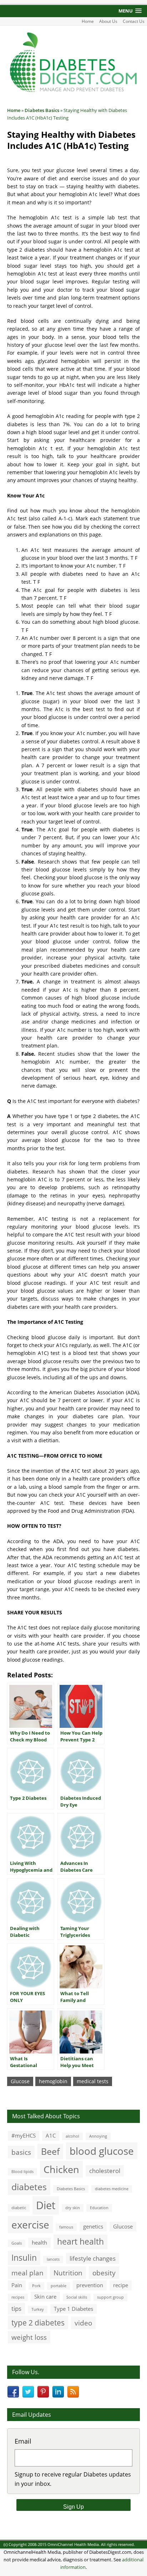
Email (23, 2441)
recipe (121, 2285)
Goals (17, 2243)
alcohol (72, 2136)
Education (99, 2208)
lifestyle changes (93, 2258)
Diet (46, 2205)
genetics (93, 2226)
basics (21, 2152)
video (83, 2323)
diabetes (29, 2187)
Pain (17, 2285)
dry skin (73, 2208)
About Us (108, 21)
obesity (104, 2273)
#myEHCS (24, 2135)
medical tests (93, 2081)
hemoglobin (53, 2081)
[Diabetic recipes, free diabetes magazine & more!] (73, 92)
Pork (36, 2286)
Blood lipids (22, 2172)
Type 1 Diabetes (73, 2309)
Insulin (24, 2258)
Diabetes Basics (71, 2189)
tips (16, 2308)
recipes (18, 2297)
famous (66, 2227)
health (39, 2242)
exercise (30, 2225)
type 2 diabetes (38, 2322)
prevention (90, 2285)
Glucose (20, 2081)
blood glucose (102, 2151)
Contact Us (134, 21)
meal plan (27, 2273)
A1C (51, 2135)
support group (110, 2297)
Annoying (98, 2136)
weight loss (29, 2337)
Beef (50, 2151)
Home (88, 21)
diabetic (19, 2208)
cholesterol (105, 2171)
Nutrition (68, 2273)
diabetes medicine (112, 2189)
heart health (80, 2242)
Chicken (61, 2169)
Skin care (45, 2296)
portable (59, 2286)
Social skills (77, 2297)
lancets (53, 2259)
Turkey (38, 2309)
